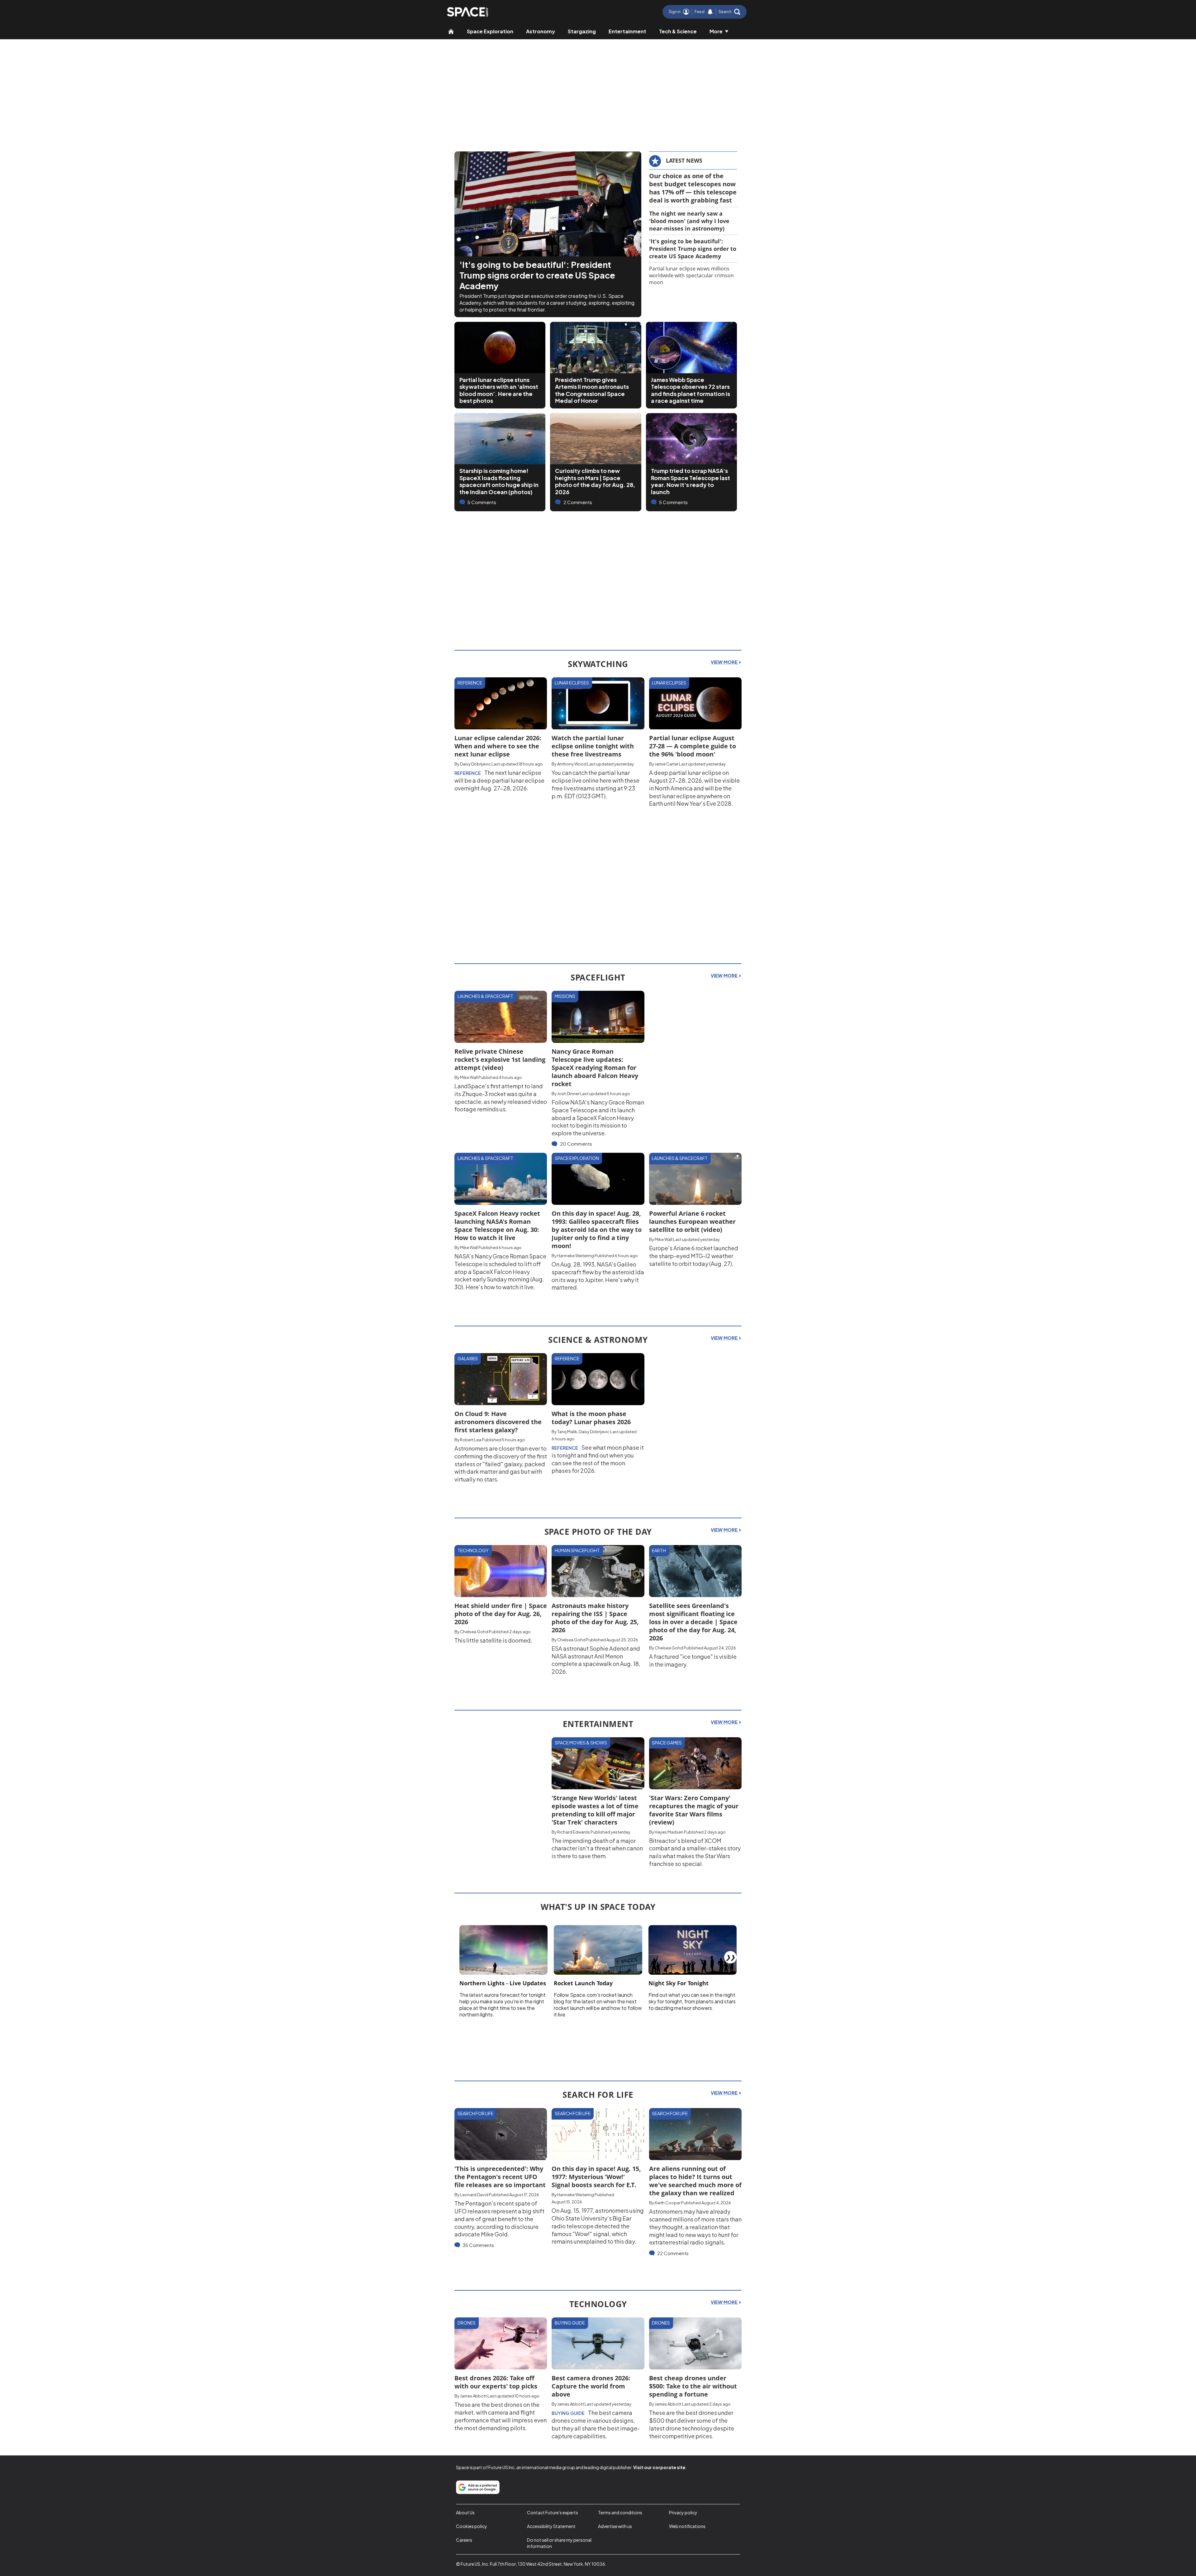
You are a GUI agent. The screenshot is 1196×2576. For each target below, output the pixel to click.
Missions (565, 996)
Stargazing (582, 31)
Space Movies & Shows (581, 1743)
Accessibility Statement (551, 2526)
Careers (464, 2540)
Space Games (667, 1743)
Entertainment (627, 31)
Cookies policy (472, 2526)
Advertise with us (615, 2526)
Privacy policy (683, 2512)
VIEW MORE (725, 662)
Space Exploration (490, 31)
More (716, 31)
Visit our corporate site (659, 2467)
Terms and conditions (620, 2512)
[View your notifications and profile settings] (710, 12)
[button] (729, 12)
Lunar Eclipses (572, 683)
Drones (467, 2323)
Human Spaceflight (577, 1550)
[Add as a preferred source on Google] (478, 2487)
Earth (659, 1550)
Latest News (684, 160)
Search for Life (475, 2113)
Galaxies (468, 1358)
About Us (465, 2512)
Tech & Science (678, 31)
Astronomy (541, 31)
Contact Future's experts (553, 2512)
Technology (473, 1550)
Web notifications (687, 2526)
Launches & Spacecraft (485, 996)
